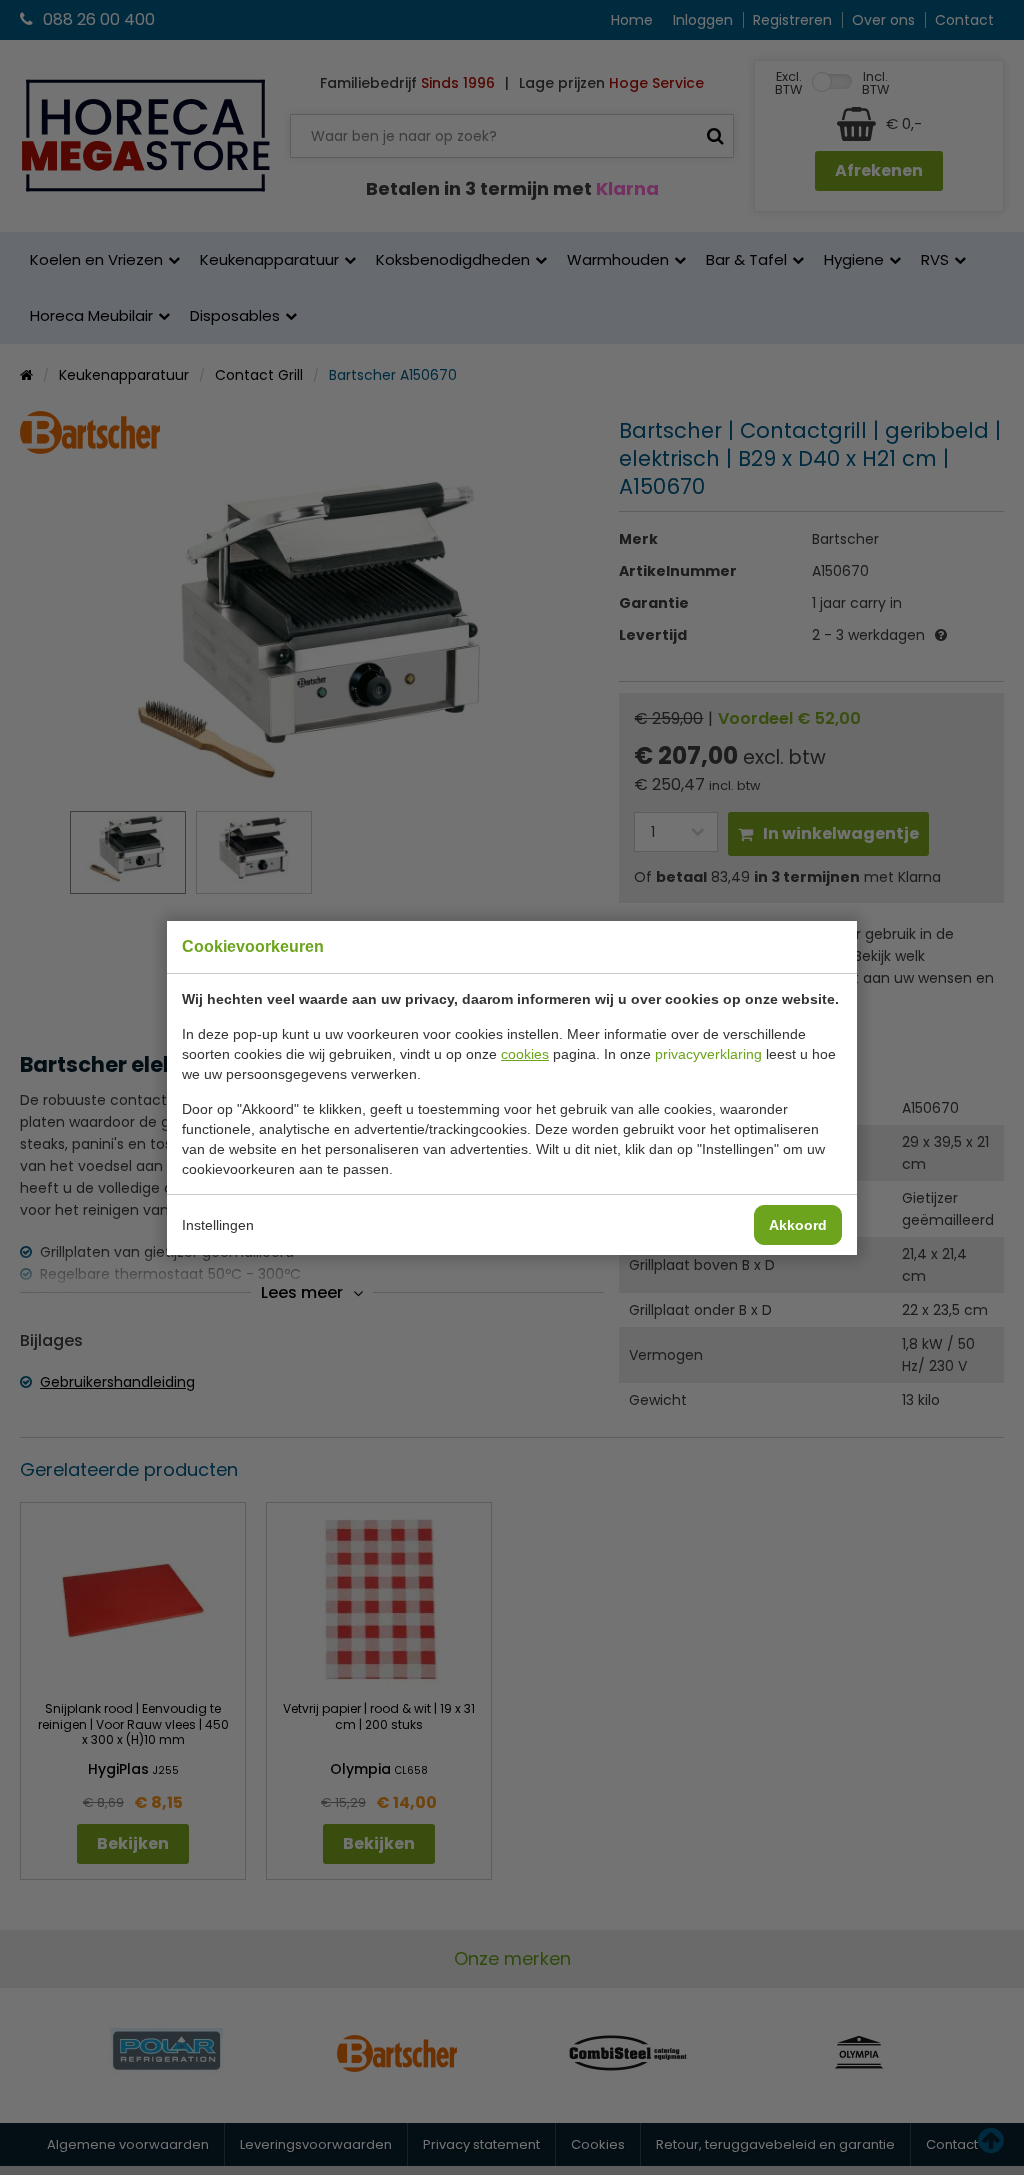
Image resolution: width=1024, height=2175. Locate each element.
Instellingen (218, 1225)
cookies (525, 1054)
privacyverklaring (708, 1054)
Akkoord (798, 1225)
